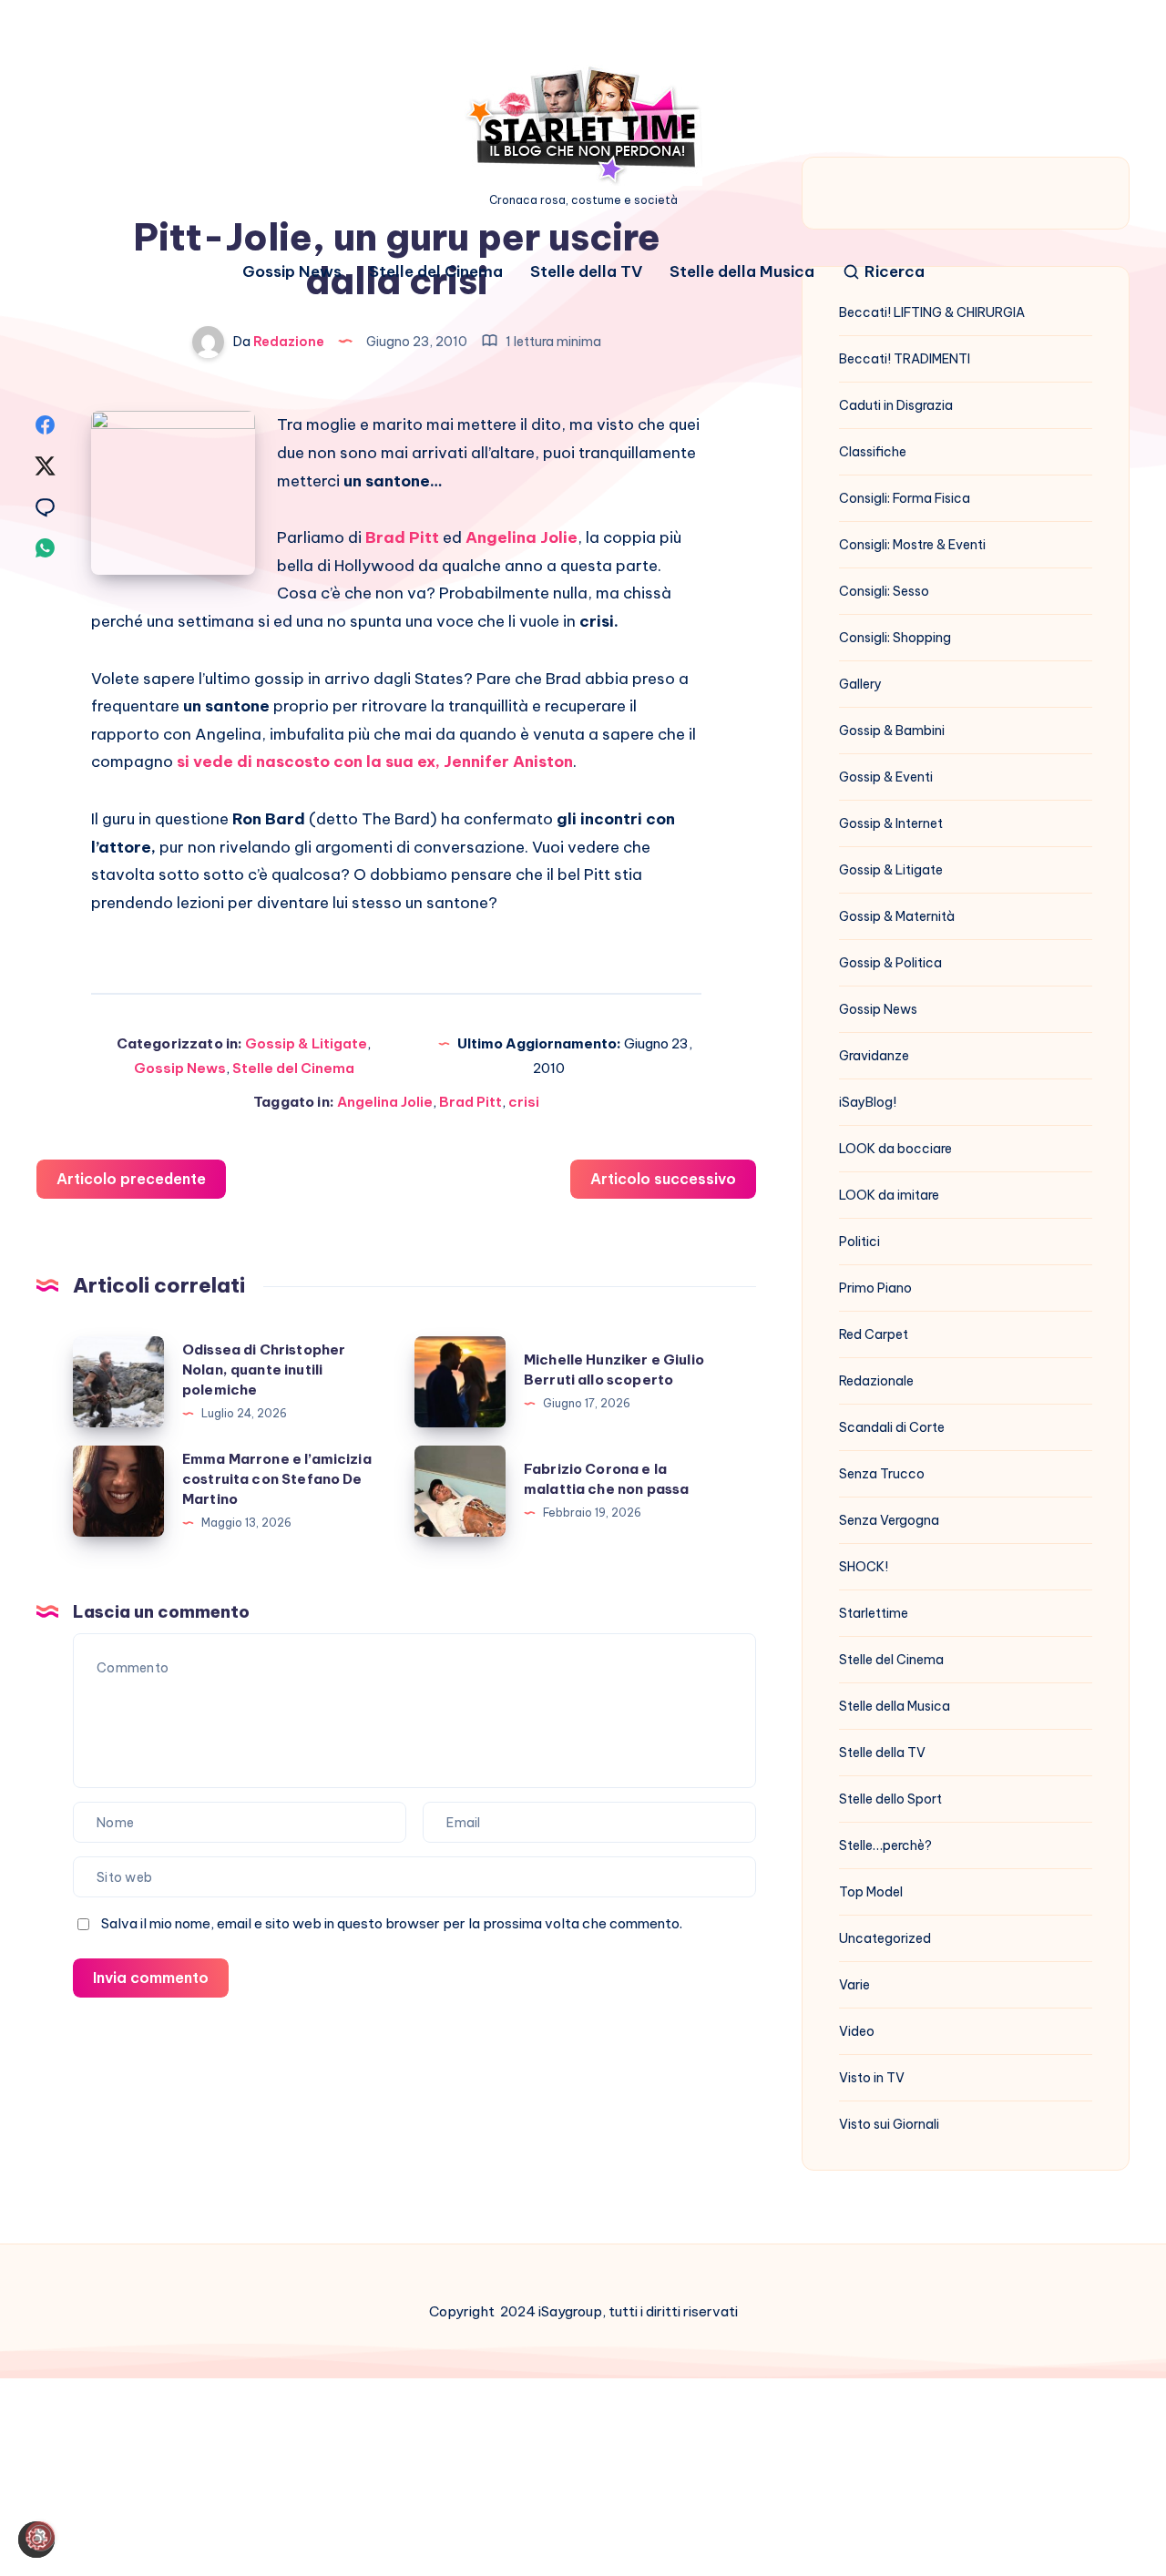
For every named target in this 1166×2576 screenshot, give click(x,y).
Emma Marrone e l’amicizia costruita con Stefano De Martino (277, 1479)
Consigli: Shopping (895, 638)
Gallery (860, 684)
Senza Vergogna (889, 1520)
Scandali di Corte (892, 1427)
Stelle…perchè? (885, 1845)
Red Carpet (874, 1334)
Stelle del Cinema (436, 272)
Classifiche (873, 452)
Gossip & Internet (891, 823)
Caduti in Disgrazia (896, 405)
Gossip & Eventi (886, 777)
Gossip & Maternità (897, 916)
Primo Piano (875, 1288)
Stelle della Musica (742, 272)
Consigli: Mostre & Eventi (912, 545)
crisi (524, 1102)
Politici (859, 1242)
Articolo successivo (663, 1179)
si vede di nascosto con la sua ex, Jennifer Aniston (375, 762)
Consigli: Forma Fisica (905, 498)
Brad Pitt (470, 1102)
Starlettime (874, 1613)
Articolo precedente (131, 1179)
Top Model (871, 1892)
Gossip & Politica (890, 963)
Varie (854, 1985)
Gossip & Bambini (892, 731)
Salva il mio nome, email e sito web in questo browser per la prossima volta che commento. (392, 1923)
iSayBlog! (868, 1102)
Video (857, 2031)
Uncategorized (885, 1938)
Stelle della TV (586, 272)
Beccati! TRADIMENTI (905, 359)
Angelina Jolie (385, 1102)
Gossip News (292, 272)
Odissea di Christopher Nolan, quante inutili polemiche (264, 1370)
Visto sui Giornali (889, 2124)
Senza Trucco (882, 1474)
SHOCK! (864, 1567)
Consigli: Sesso (884, 591)
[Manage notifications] (40, 2536)
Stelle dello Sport (890, 1799)
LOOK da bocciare (895, 1149)
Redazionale (876, 1381)
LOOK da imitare (889, 1195)
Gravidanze (874, 1056)
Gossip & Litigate (306, 1043)
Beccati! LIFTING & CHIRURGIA (932, 312)
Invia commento (151, 1978)
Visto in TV (872, 2078)
